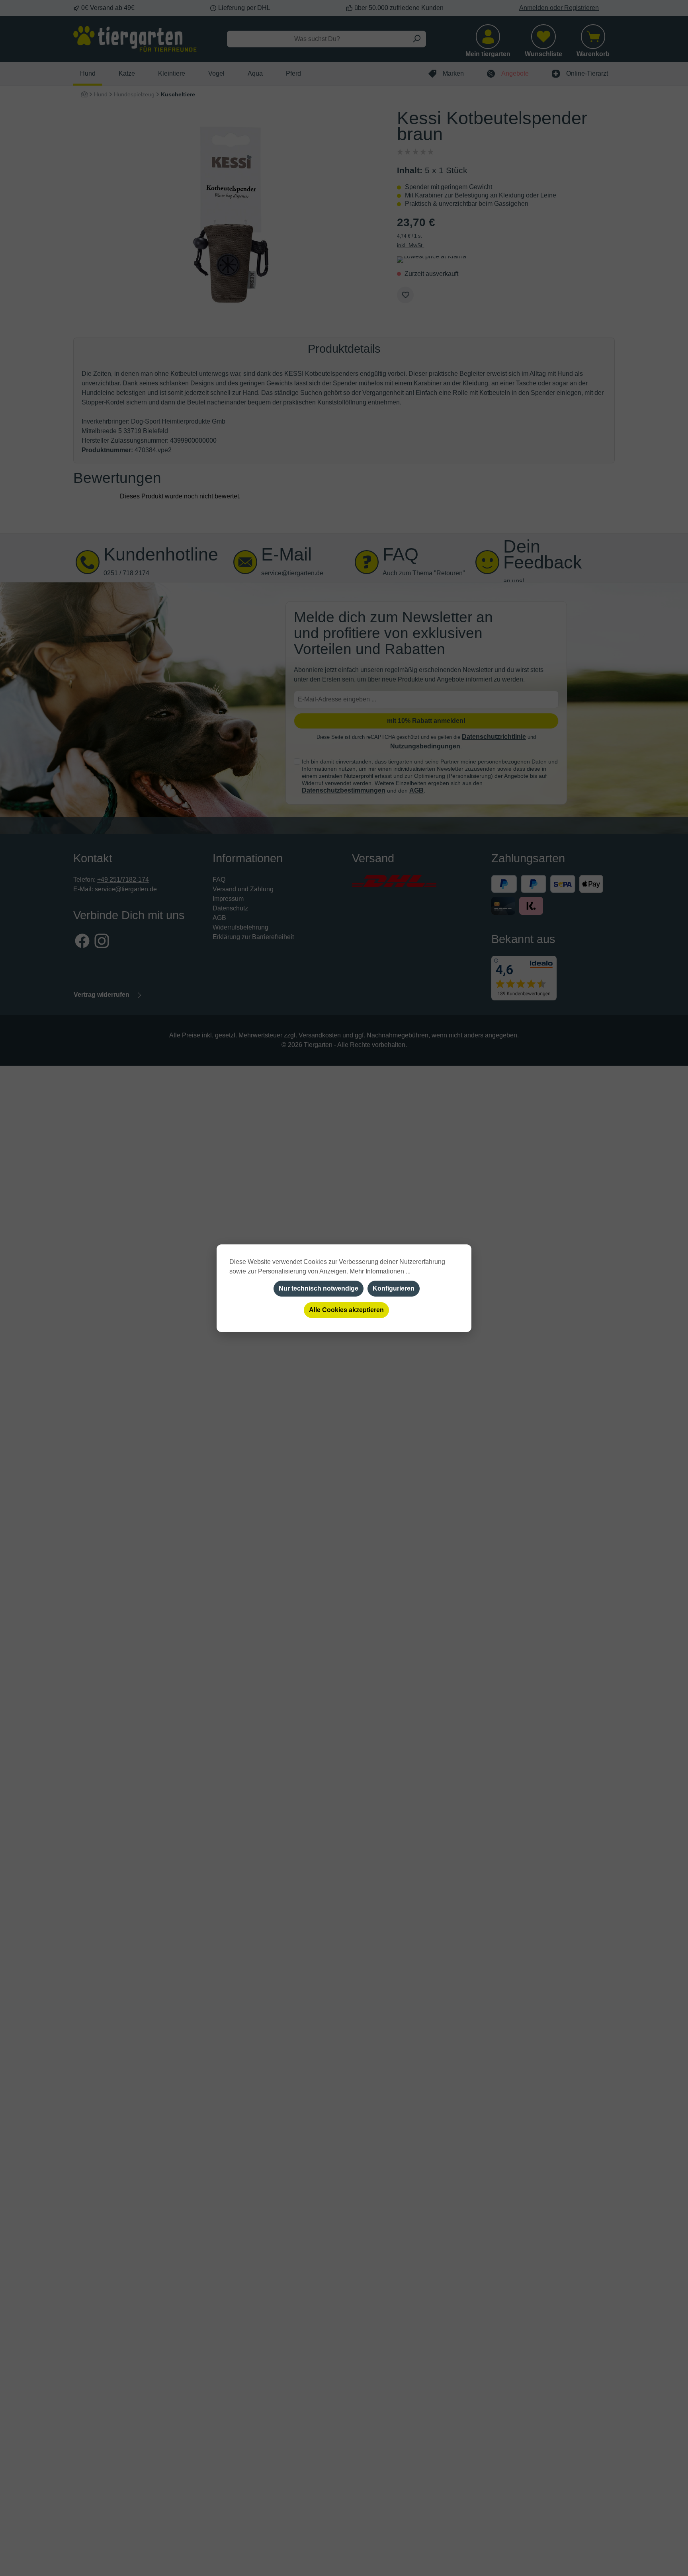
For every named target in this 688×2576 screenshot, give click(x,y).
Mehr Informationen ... (380, 1271)
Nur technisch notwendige (319, 1288)
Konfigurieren (394, 1288)
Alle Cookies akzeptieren (346, 1310)
